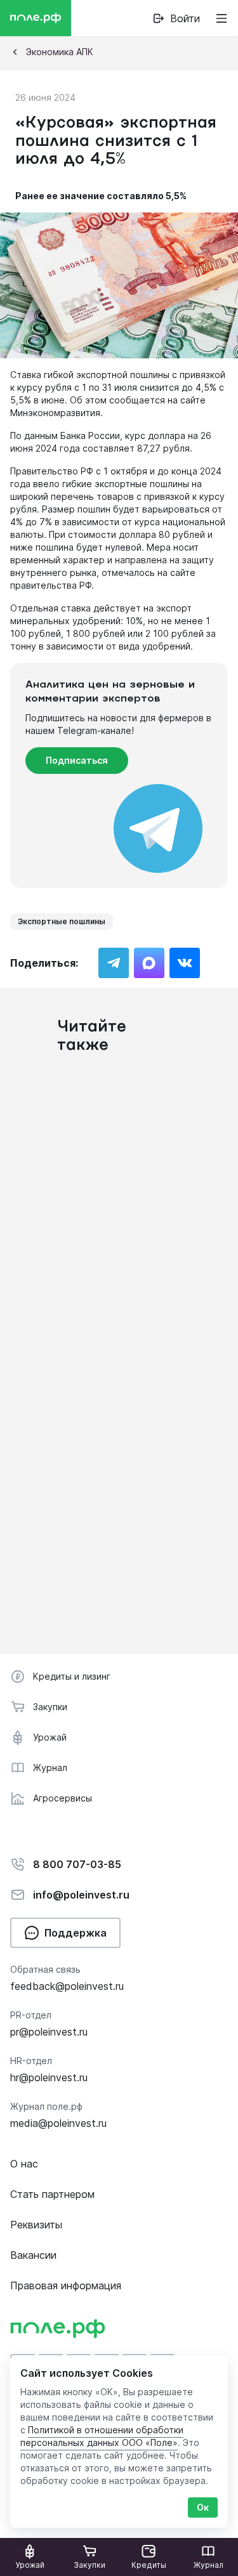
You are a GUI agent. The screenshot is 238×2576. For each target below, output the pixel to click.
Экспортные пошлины (62, 921)
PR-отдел (31, 2015)
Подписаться (77, 760)
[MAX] (149, 963)
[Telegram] (114, 963)
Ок (203, 2507)
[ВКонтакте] (185, 963)
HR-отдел (31, 2061)
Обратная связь (45, 1969)
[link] (176, 18)
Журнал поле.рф (46, 2106)
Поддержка (76, 1933)
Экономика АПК (60, 52)
